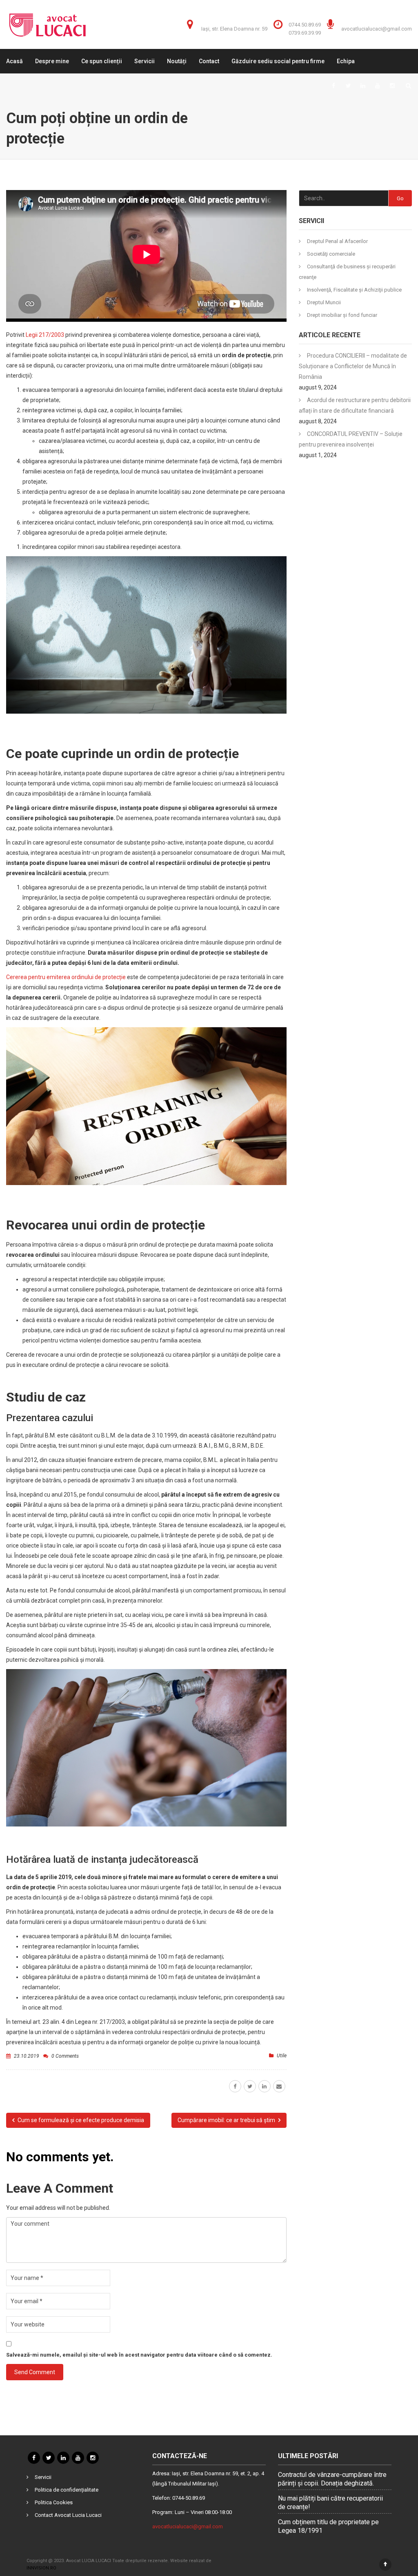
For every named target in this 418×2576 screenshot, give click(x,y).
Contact (209, 61)
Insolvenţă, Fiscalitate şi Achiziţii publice (354, 290)
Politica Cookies (54, 2502)
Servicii (145, 61)
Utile (282, 2056)
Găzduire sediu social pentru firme (278, 61)
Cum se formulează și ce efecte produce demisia (80, 2120)
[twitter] (250, 2086)
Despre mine (52, 61)
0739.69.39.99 (305, 33)
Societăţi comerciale (331, 254)
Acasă (14, 61)
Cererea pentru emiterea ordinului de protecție (66, 977)
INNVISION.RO (41, 2568)
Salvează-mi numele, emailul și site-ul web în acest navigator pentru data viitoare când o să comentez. (139, 2355)
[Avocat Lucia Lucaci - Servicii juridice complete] (47, 24)
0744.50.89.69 (305, 25)
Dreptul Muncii (324, 302)
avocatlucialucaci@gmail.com (377, 29)
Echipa (346, 61)
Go (400, 198)
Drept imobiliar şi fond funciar (342, 315)
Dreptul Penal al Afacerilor (337, 241)
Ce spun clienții (102, 61)
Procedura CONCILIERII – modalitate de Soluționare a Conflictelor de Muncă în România (353, 366)
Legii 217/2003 (45, 335)
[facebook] (235, 2086)
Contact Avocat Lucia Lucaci (68, 2515)
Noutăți (177, 61)
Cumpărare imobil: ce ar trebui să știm (227, 2120)
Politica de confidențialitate (67, 2490)
